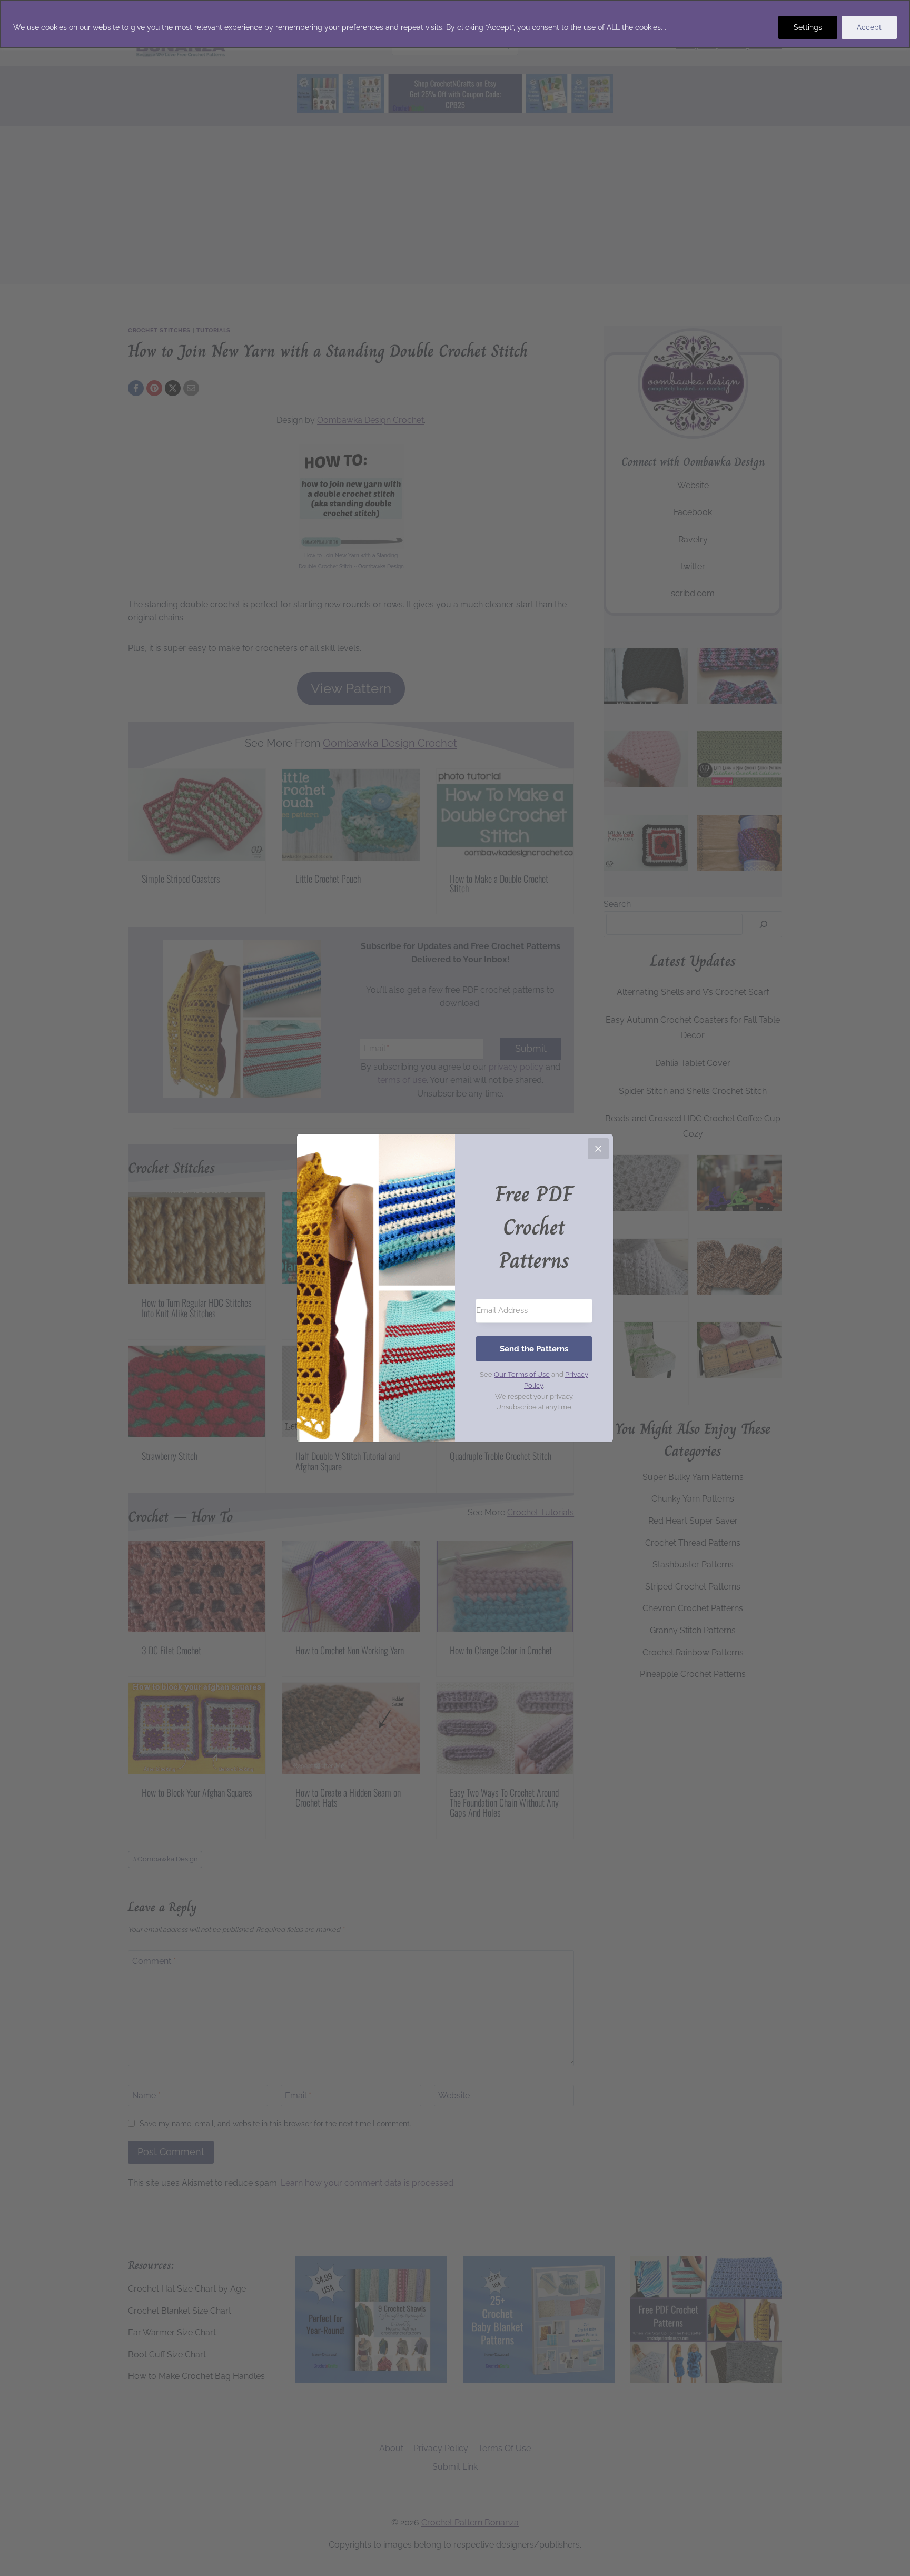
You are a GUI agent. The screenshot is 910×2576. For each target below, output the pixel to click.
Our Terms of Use (522, 1374)
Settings (808, 27)
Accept (869, 27)
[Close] (598, 1149)
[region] (455, 24)
